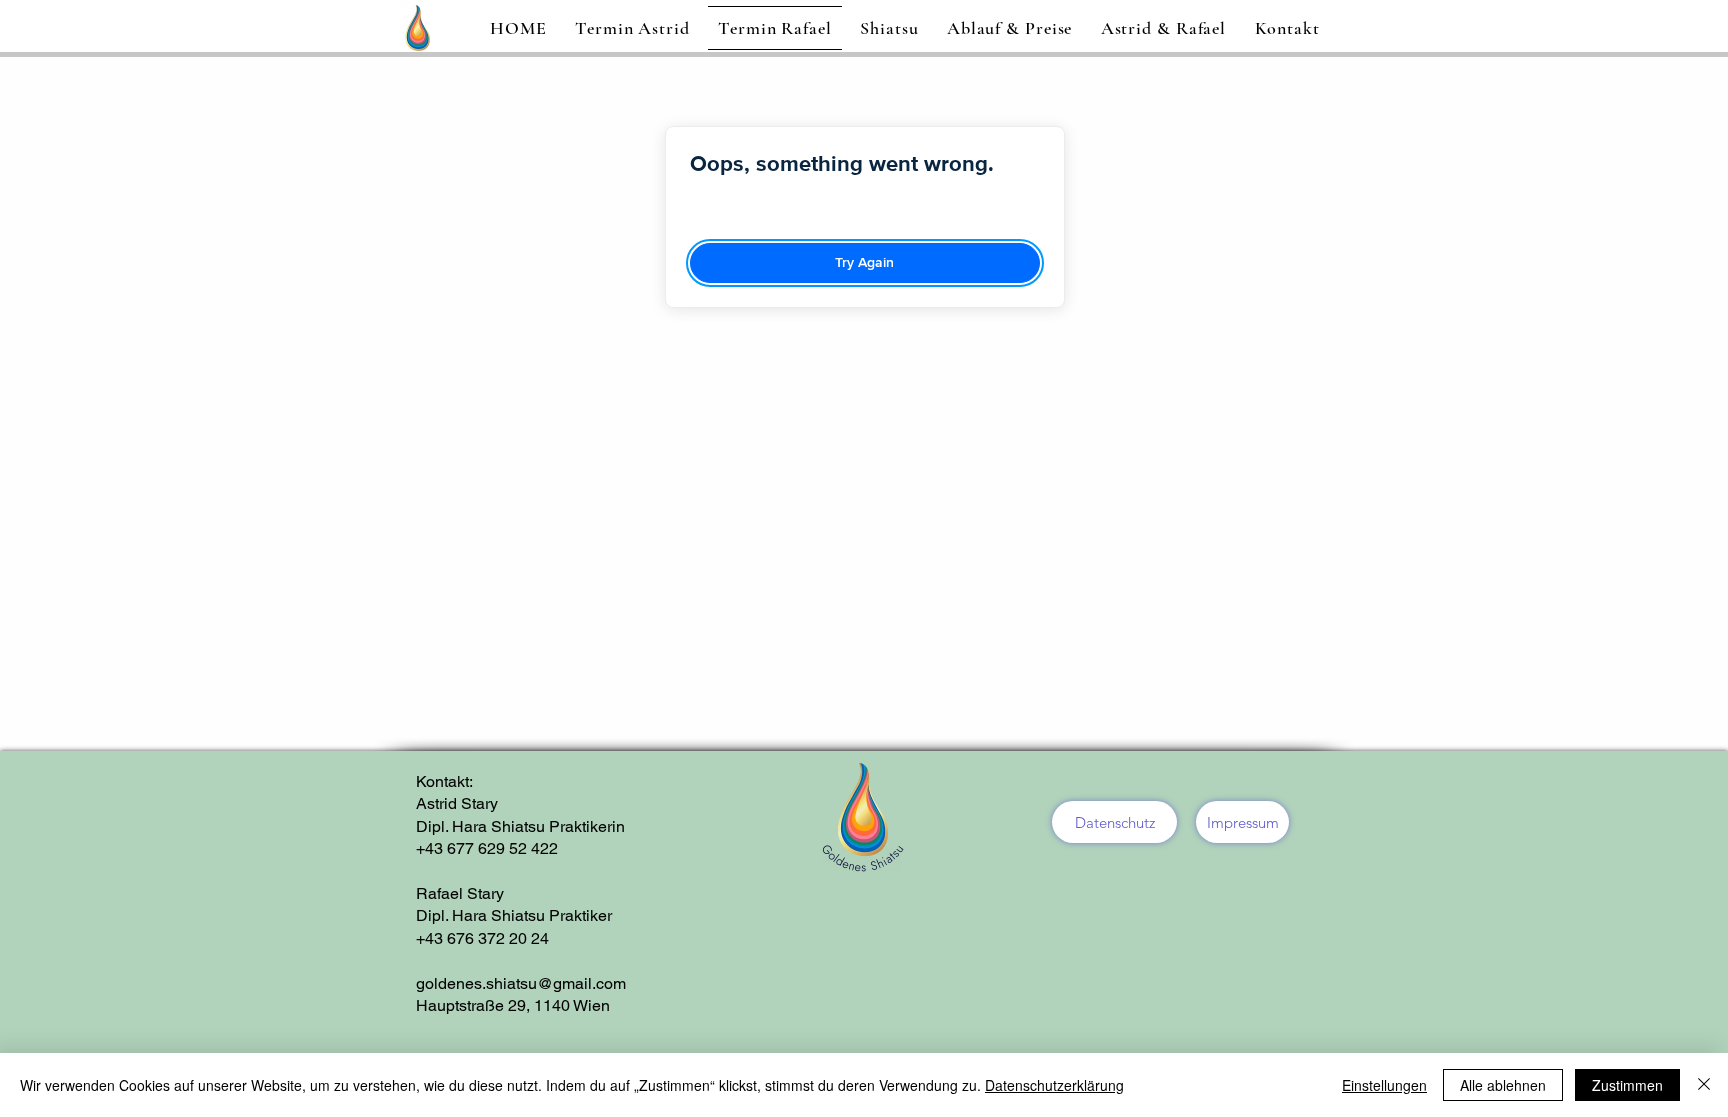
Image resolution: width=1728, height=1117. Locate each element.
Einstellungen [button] (1384, 1085)
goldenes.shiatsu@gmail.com (521, 983)
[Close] (1704, 1085)
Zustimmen (1627, 1085)
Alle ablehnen (1503, 1085)
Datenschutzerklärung (1054, 1085)
